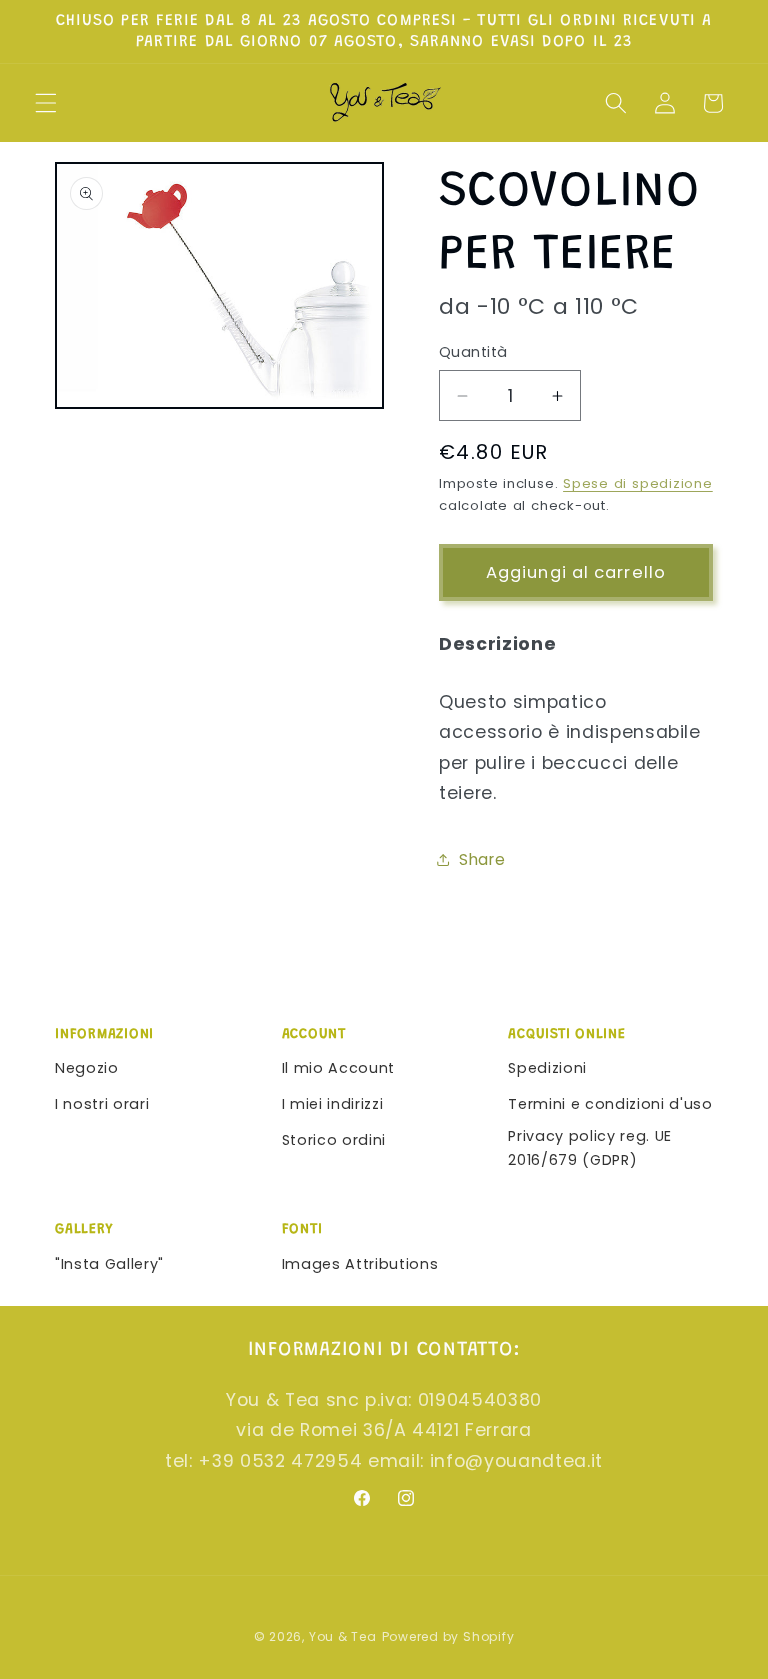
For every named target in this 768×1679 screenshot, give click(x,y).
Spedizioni (547, 1068)
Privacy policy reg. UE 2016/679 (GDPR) (590, 1148)
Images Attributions (360, 1264)
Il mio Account (338, 1068)
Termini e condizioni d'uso (610, 1104)
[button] (46, 103)
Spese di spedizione (638, 483)
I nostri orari (102, 1104)
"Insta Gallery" (109, 1264)
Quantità (473, 352)
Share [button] (482, 859)
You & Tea (343, 1636)
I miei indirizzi (333, 1104)
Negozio (87, 1068)
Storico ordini (334, 1140)
